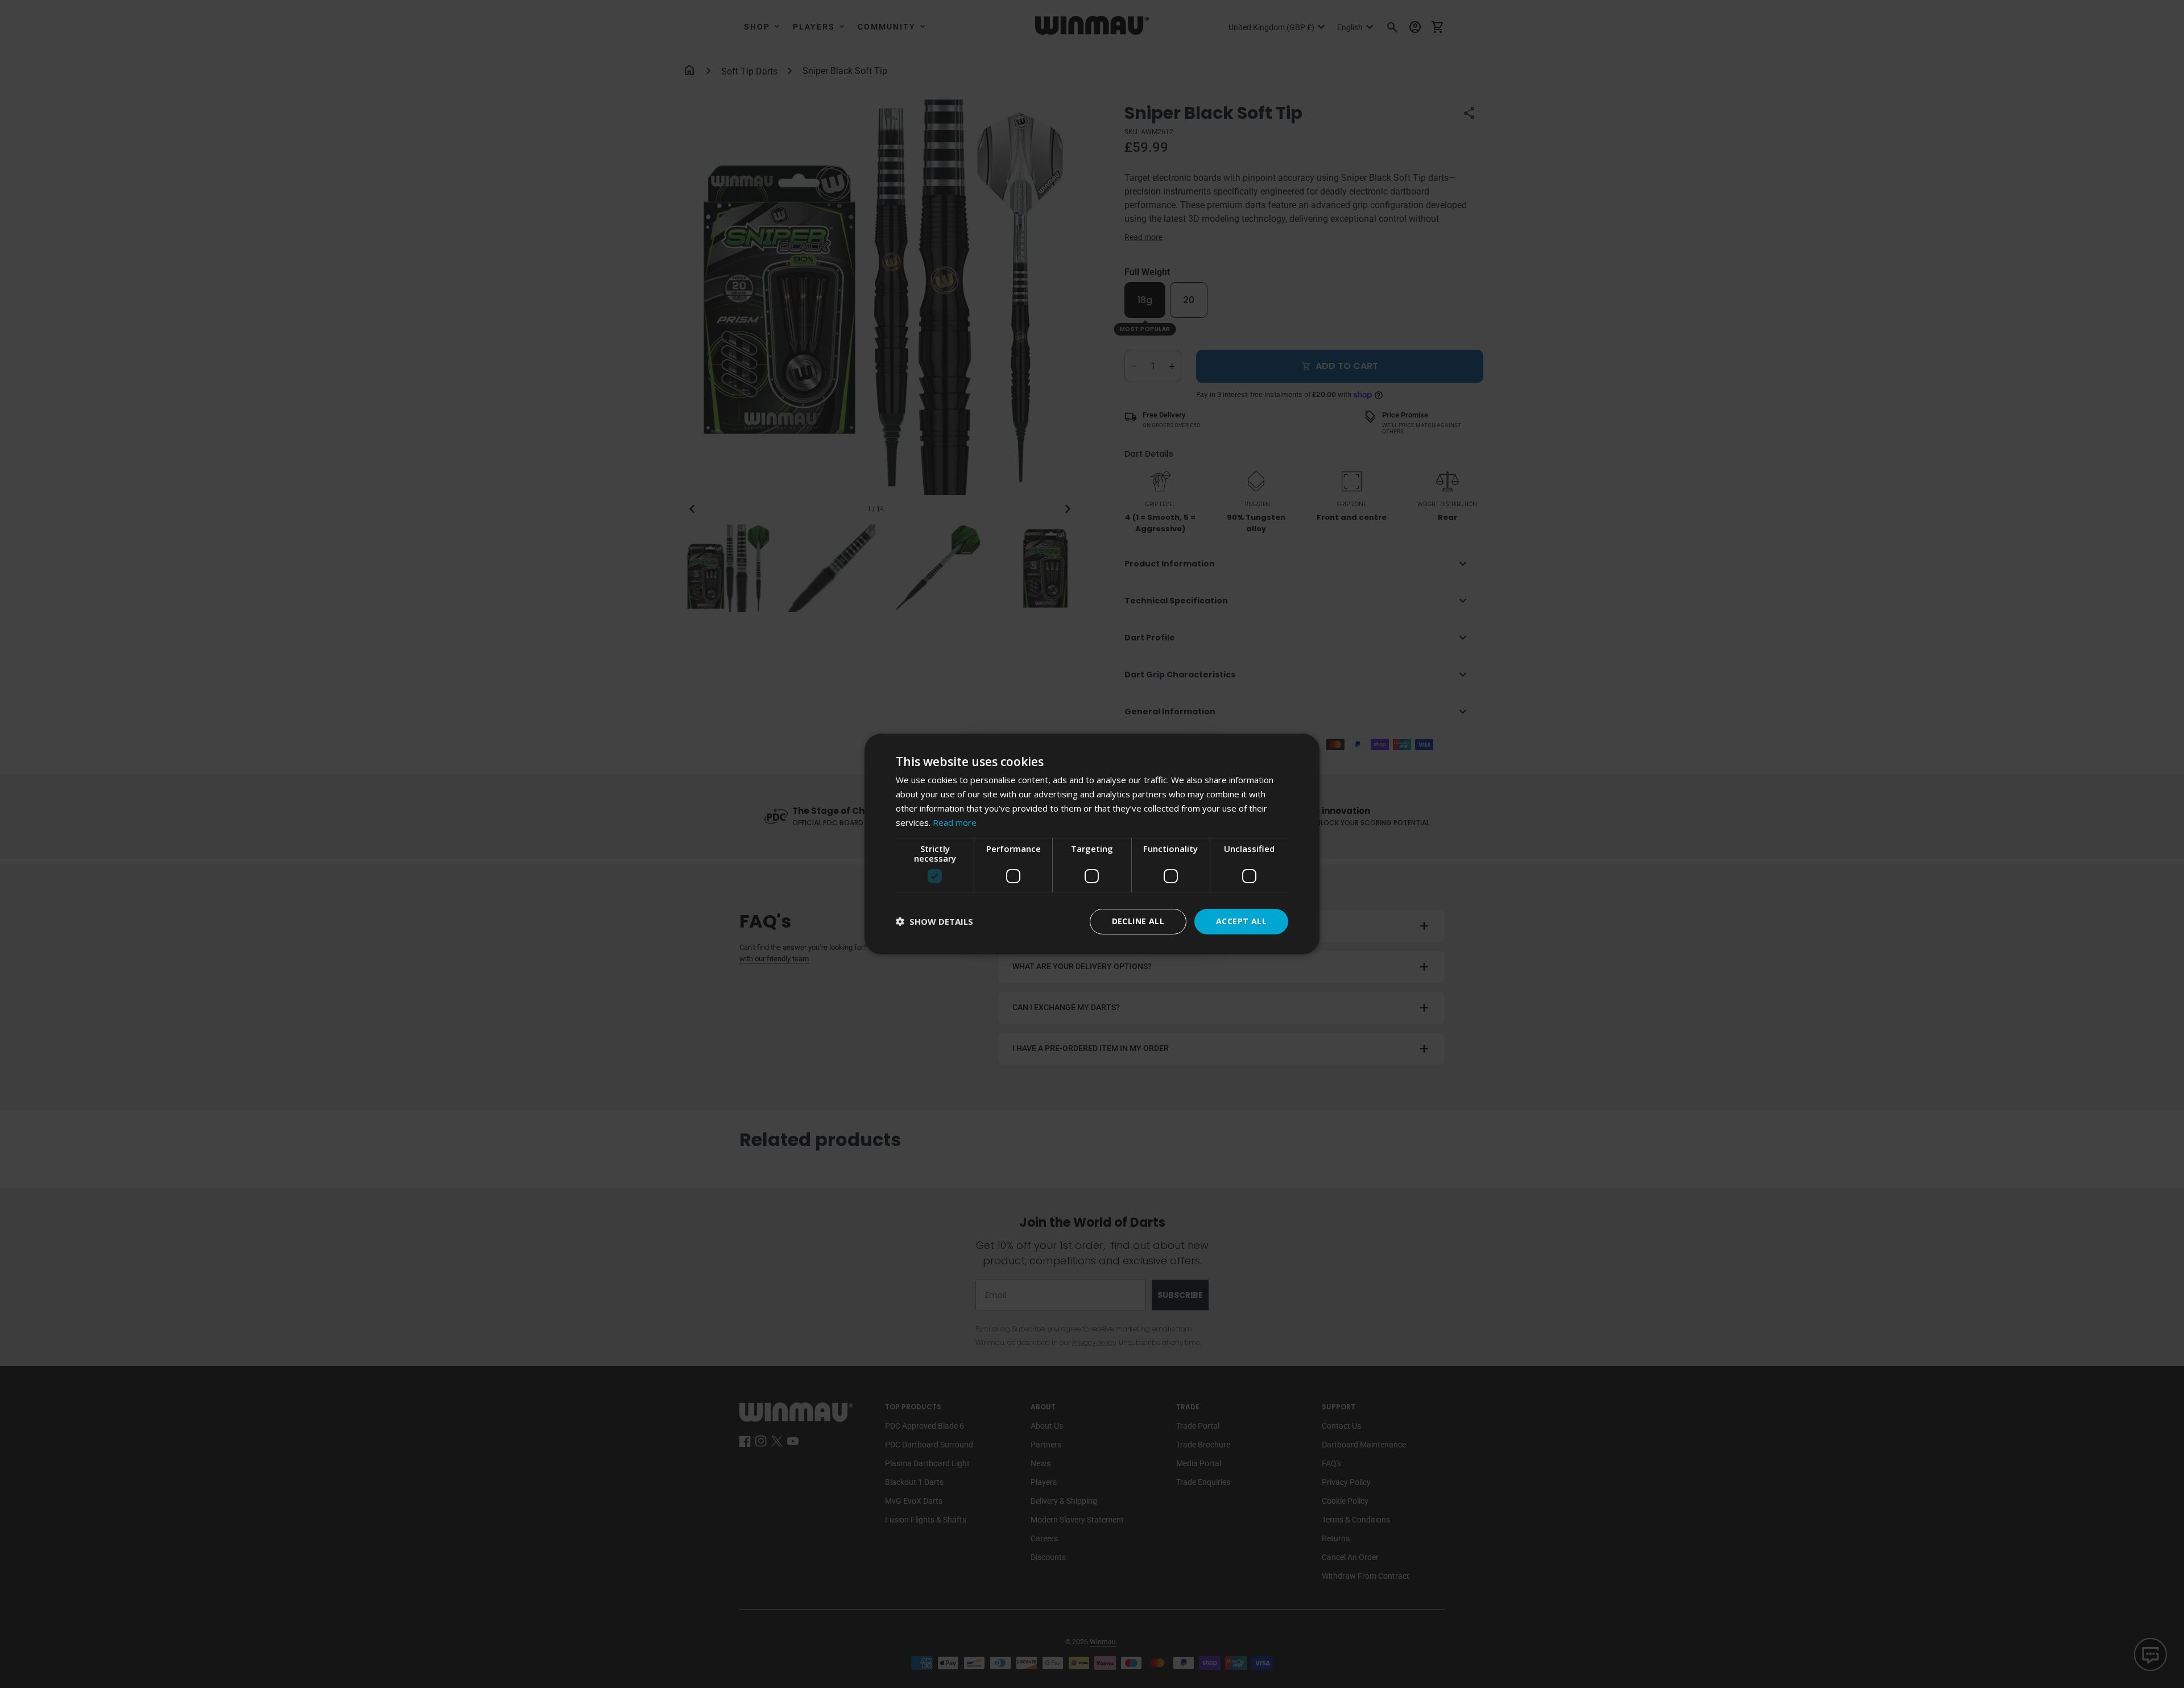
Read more (955, 822)
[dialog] (1092, 844)
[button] (934, 922)
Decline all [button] (1138, 921)
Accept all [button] (1241, 921)
